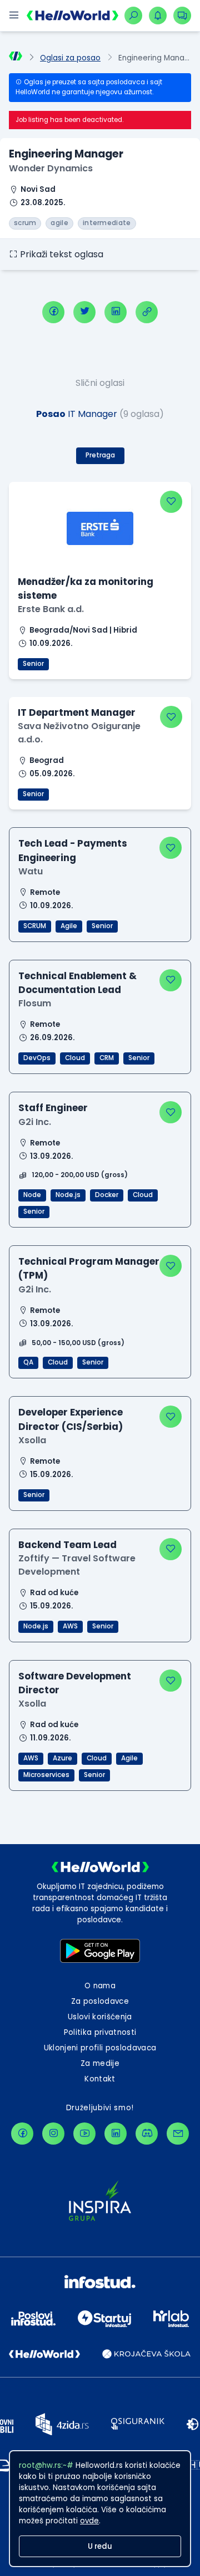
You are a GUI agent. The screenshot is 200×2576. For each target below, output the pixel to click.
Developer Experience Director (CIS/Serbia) (71, 1419)
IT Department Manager (77, 712)
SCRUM (35, 926)
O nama (100, 1986)
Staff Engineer (53, 1108)
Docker (107, 1195)
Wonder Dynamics (51, 168)
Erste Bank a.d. (51, 609)
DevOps (37, 1058)
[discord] (147, 2134)
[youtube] (84, 2134)
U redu (100, 2546)
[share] (147, 312)
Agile (69, 926)
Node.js (68, 1195)
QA (28, 1362)
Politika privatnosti (100, 2032)
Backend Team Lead (67, 1545)
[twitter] (84, 312)
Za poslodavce (100, 2001)
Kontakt (100, 2079)
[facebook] (53, 312)
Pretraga (100, 455)
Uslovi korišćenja (100, 2017)
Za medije (100, 2063)
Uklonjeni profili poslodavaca (100, 2048)
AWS (70, 1626)
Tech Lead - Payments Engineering (73, 850)
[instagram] (53, 2134)
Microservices (46, 1775)
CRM (107, 1058)
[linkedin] (116, 312)
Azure (62, 1758)
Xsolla (32, 1440)
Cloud (75, 1058)
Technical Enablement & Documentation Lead (77, 983)
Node (32, 1195)
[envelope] (178, 2134)
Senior (33, 664)
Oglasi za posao (70, 58)
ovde (89, 2521)
